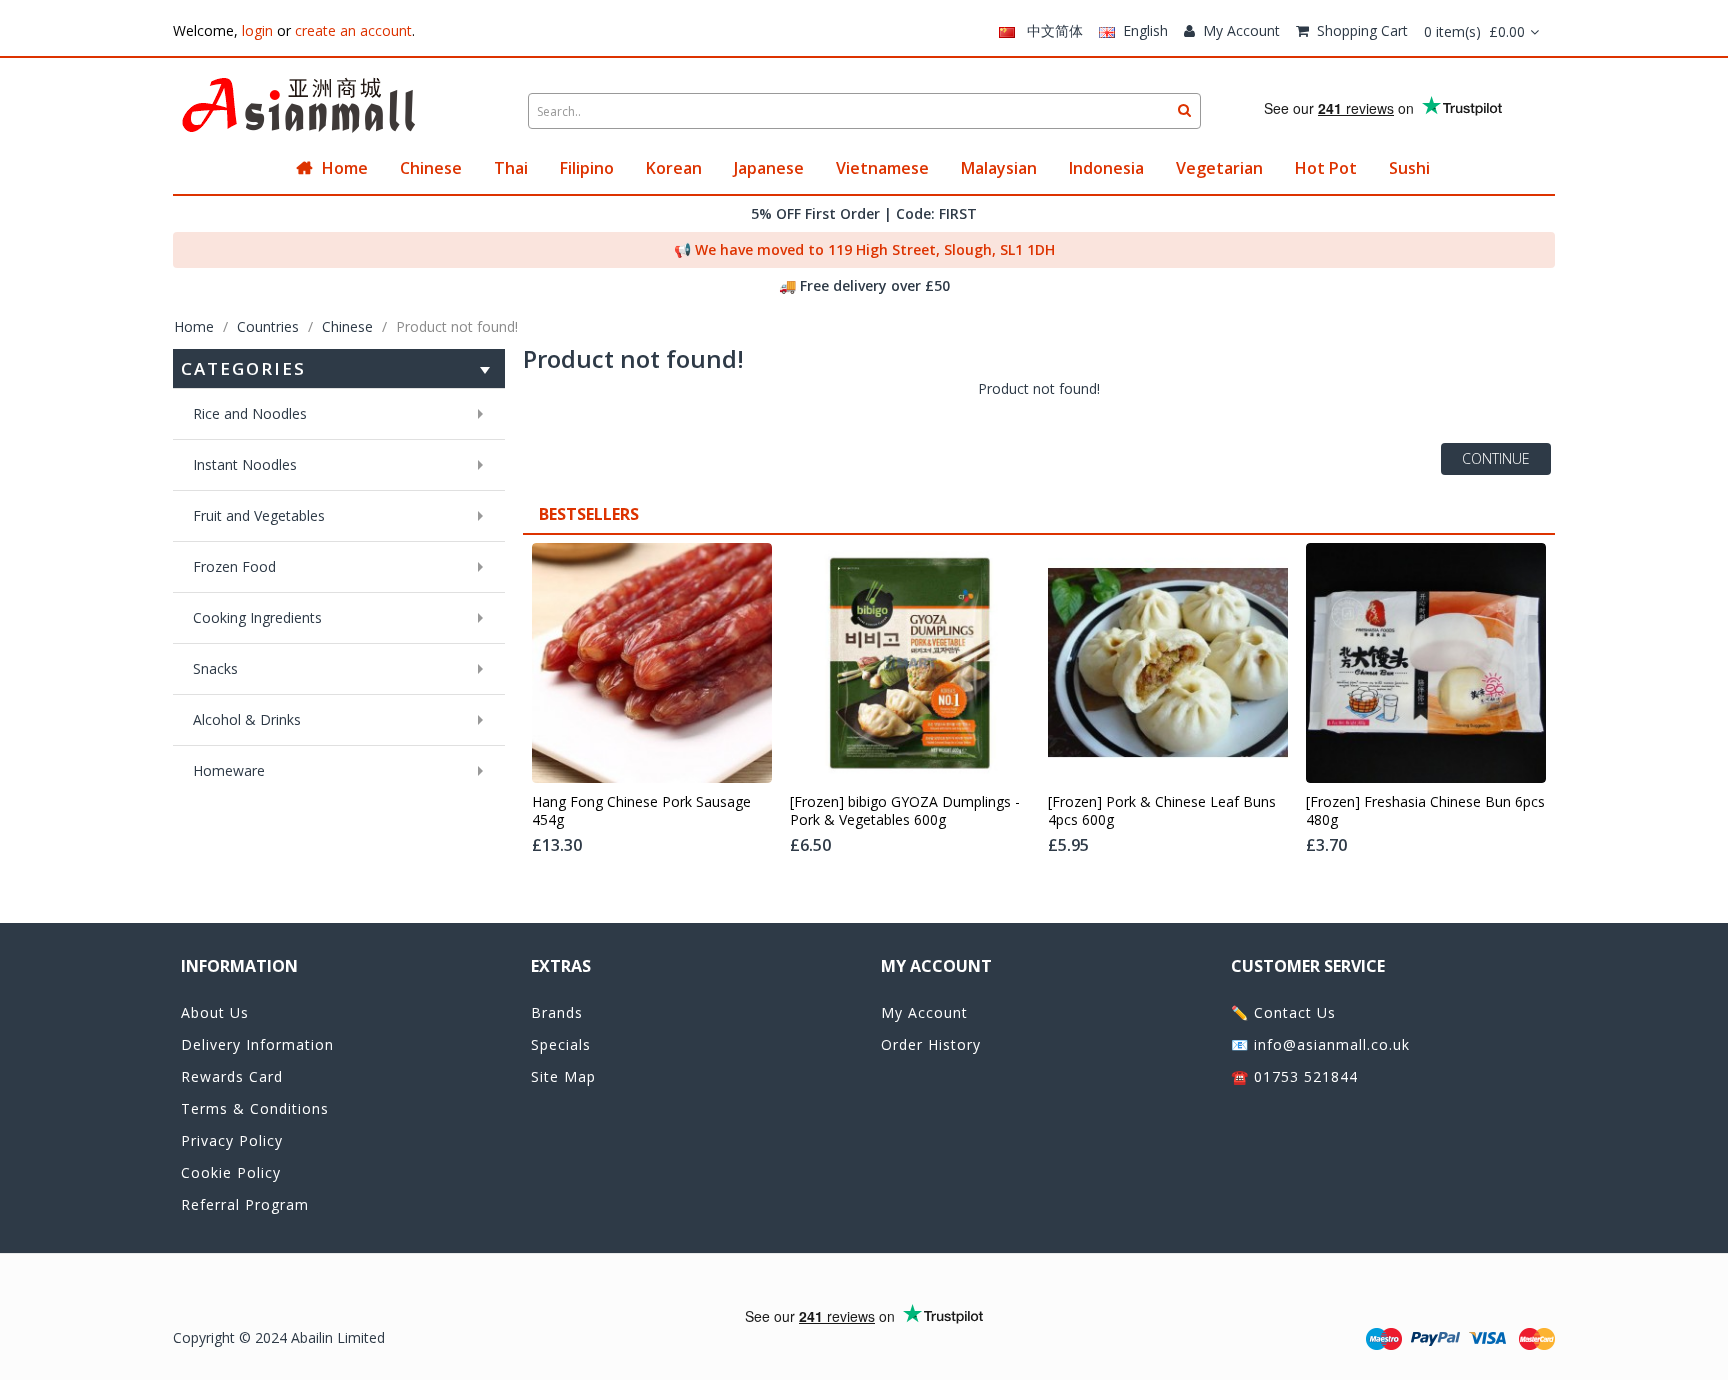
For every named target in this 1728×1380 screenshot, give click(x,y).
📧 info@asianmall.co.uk (1320, 1044)
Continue (1496, 458)
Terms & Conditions (255, 1108)
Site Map (563, 1076)
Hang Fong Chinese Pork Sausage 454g (641, 811)
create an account (353, 30)
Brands (557, 1012)
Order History (931, 1044)
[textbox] (864, 111)
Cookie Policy (231, 1172)
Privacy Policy (232, 1140)
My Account (1241, 30)
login (257, 30)
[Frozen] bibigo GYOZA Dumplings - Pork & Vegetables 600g (905, 811)
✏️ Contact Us (1283, 1012)
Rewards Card (232, 1076)
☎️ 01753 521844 (1294, 1076)
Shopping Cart (1362, 30)
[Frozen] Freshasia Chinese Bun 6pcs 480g (1425, 811)
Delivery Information (257, 1044)
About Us (215, 1012)
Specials (561, 1044)
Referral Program (245, 1204)
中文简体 (1049, 30)
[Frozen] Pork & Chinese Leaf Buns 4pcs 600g (1162, 811)
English (1141, 30)
